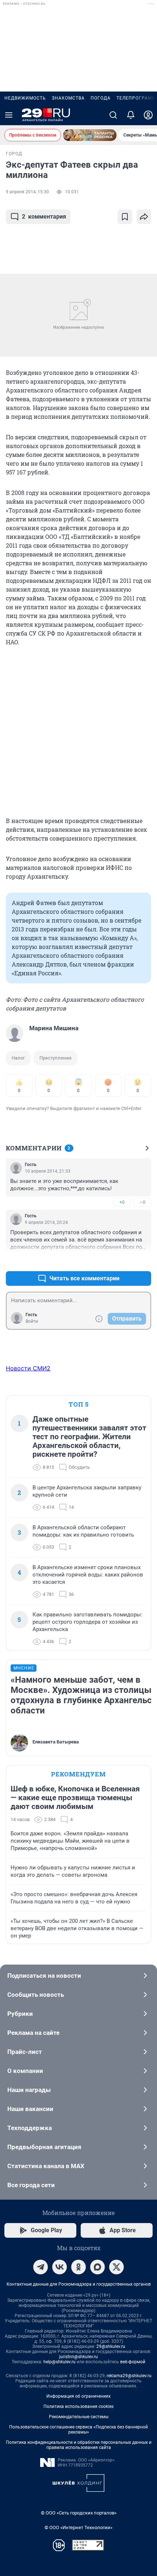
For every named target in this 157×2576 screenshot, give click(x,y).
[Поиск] (113, 115)
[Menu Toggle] (9, 115)
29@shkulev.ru (111, 2346)
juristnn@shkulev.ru (78, 2357)
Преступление (55, 1058)
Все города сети (31, 2185)
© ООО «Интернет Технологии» (78, 2527)
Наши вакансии (30, 2109)
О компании (25, 2071)
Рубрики (20, 2014)
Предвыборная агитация (44, 2147)
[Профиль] (148, 115)
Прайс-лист (25, 2052)
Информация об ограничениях (78, 2396)
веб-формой (133, 2362)
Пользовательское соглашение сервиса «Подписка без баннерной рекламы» (78, 2430)
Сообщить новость (36, 1995)
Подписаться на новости (44, 1976)
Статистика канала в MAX (46, 2166)
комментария (44, 217)
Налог (18, 1058)
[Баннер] (90, 135)
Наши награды (29, 2090)
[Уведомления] (131, 115)
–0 (142, 1202)
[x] (116, 2267)
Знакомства (68, 98)
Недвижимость (25, 98)
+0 (122, 1202)
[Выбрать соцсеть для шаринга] (144, 217)
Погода (101, 98)
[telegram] (41, 2267)
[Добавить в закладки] (125, 217)
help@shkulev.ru (60, 2362)
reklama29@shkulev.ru (129, 2376)
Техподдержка (30, 2128)
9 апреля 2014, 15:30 (27, 192)
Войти (32, 1321)
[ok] (78, 2267)
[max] (97, 2267)
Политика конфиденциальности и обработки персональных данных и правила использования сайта (79, 2445)
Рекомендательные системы (79, 2417)
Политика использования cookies (78, 2406)
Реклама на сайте (33, 2033)
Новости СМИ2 (28, 1368)
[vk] (60, 2267)
